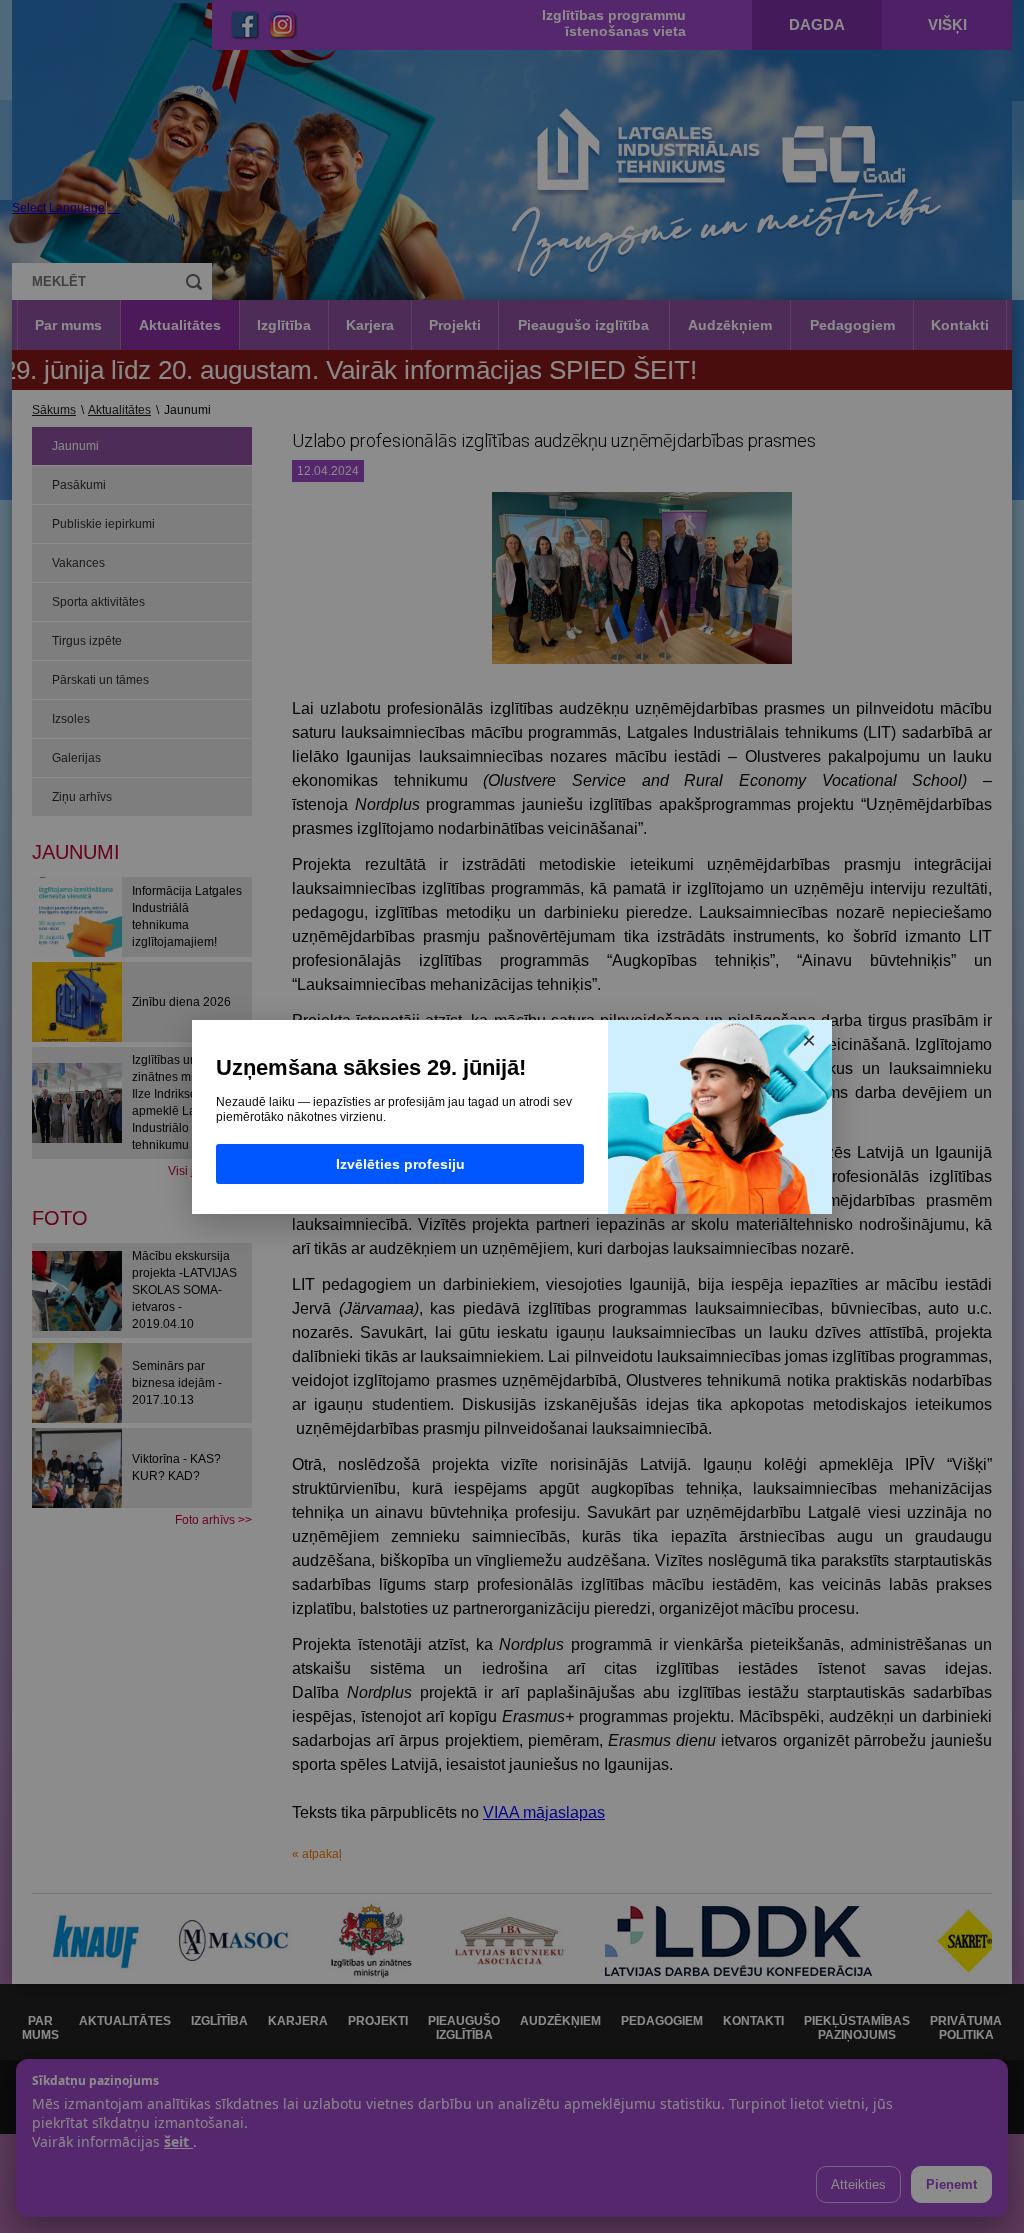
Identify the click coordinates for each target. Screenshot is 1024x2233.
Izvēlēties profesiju (400, 1164)
